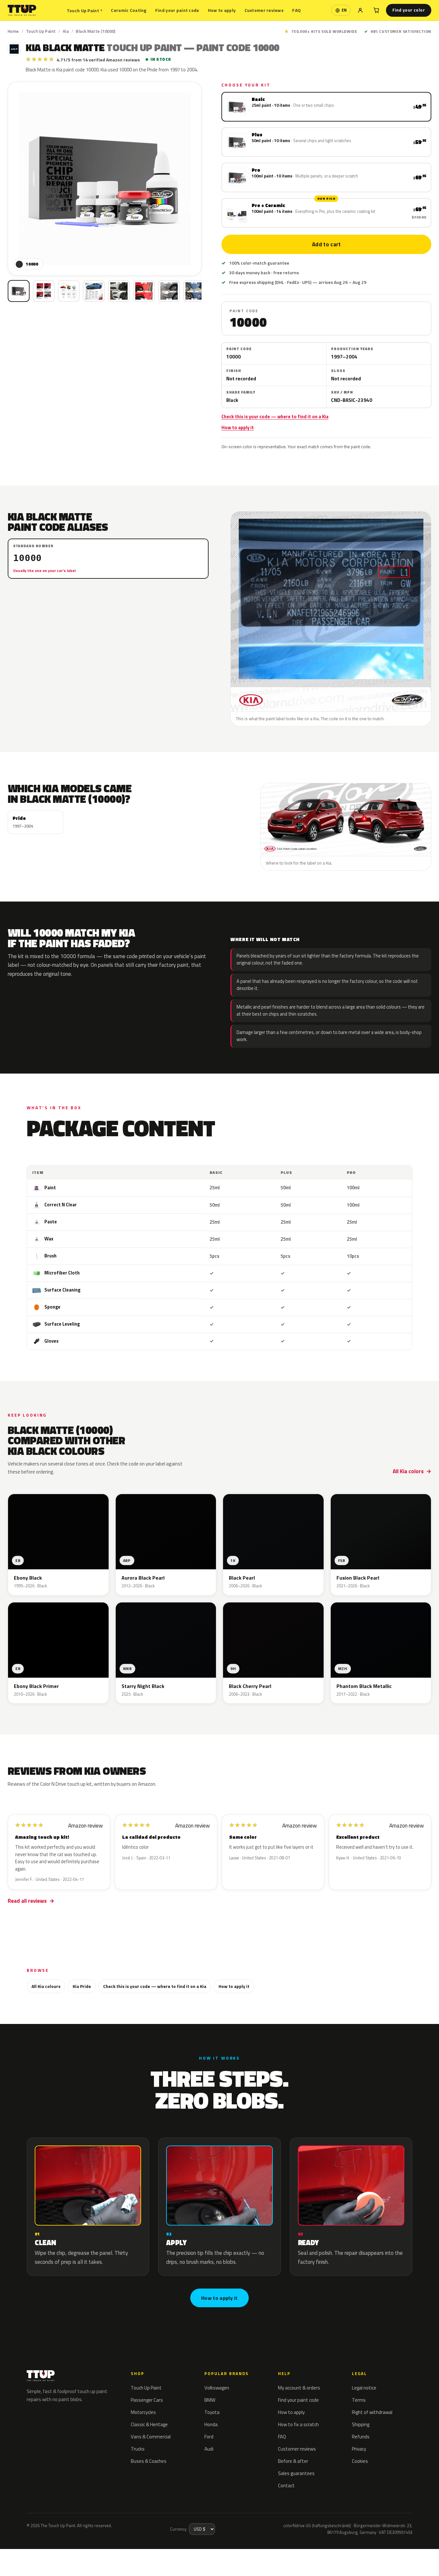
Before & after (293, 2461)
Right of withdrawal (372, 2412)
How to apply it (238, 428)
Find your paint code (177, 10)
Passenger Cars (147, 2400)
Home (13, 31)
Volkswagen (217, 2388)
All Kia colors (408, 1471)
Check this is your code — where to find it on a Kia (275, 417)
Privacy (359, 2449)
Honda (211, 2424)
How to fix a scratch (298, 2424)
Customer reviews (264, 10)
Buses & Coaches (149, 2461)
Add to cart (326, 244)
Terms (359, 2400)
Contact (286, 2485)
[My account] (360, 10)
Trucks (138, 2449)
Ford (209, 2437)
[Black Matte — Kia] (44, 291)
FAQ (296, 10)
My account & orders (299, 2388)
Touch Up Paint (85, 10)
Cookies (360, 2461)
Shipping (361, 2424)
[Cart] (376, 10)
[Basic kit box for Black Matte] (19, 291)
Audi (209, 2449)
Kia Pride (82, 1986)
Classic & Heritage (149, 2424)
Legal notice (364, 2388)
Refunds (361, 2437)
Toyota (212, 2412)
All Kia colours (46, 1986)
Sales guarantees (296, 2473)
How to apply (222, 10)
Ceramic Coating (129, 10)
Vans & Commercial (151, 2437)
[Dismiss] (80, 2550)
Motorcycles (143, 2412)
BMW (210, 2400)
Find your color (409, 10)
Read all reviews (27, 1901)
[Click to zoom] (105, 179)
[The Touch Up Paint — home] (22, 10)
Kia (66, 31)
